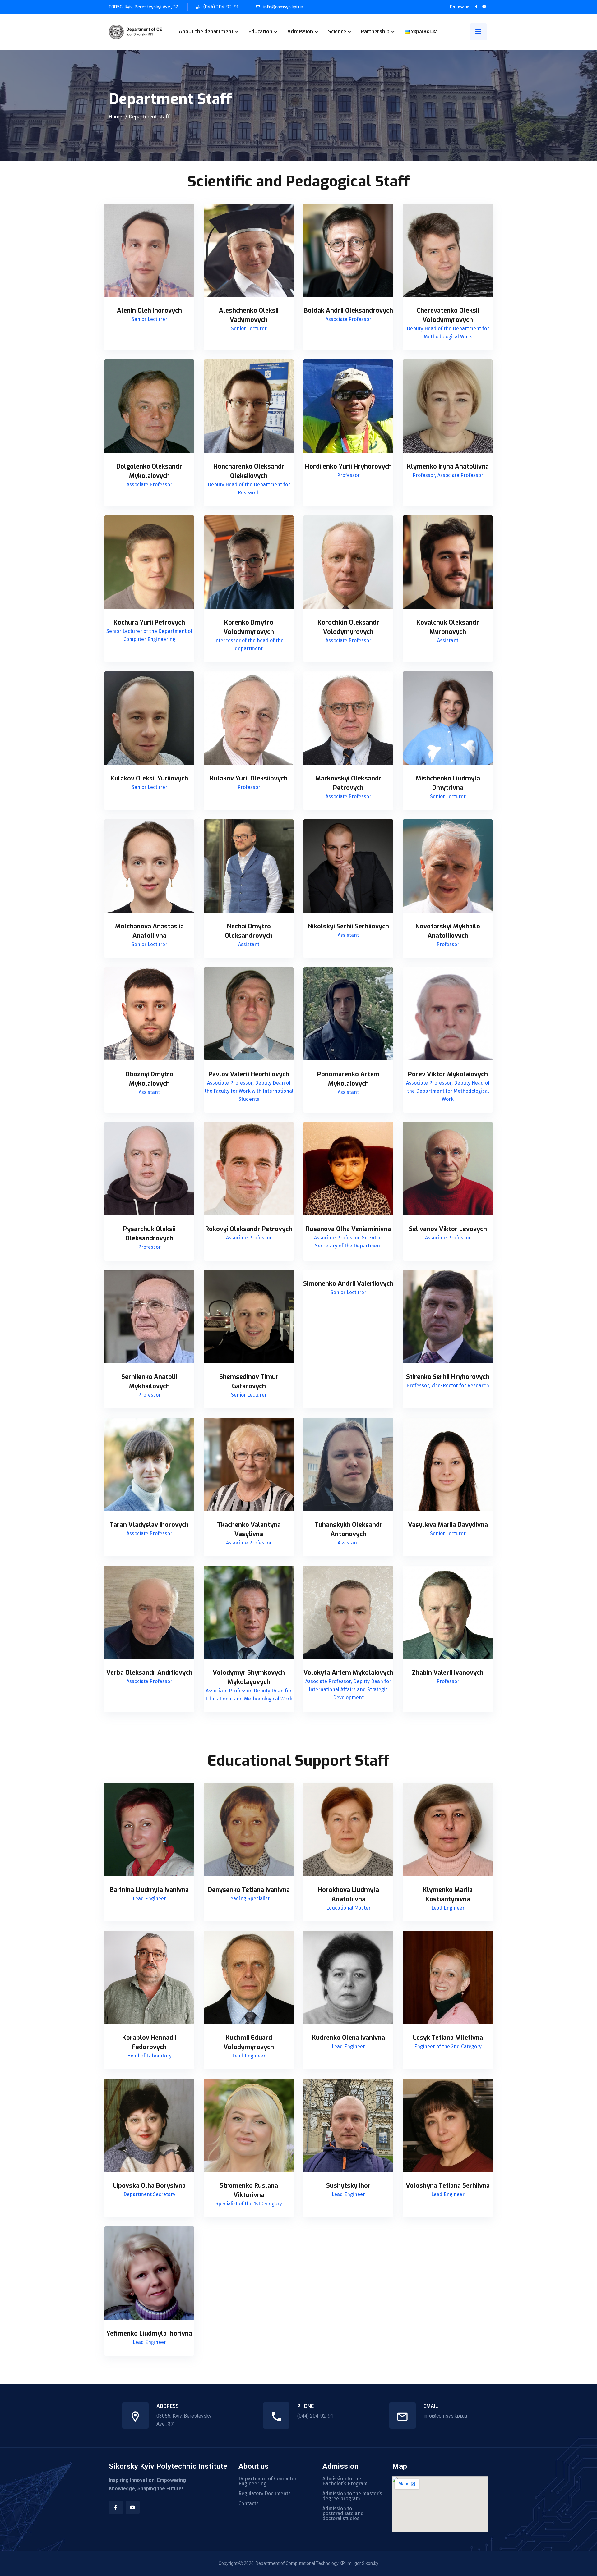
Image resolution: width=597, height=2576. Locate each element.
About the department (206, 32)
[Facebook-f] (116, 2507)
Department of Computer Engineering (268, 2481)
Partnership (375, 32)
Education (260, 32)
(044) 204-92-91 (221, 7)
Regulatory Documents (265, 2494)
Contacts (249, 2504)
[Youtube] (133, 2507)
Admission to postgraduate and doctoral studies (343, 2514)
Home (116, 117)
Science (337, 32)
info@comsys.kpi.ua (283, 7)
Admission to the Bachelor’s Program (345, 2481)
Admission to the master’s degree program (352, 2496)
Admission (300, 32)
